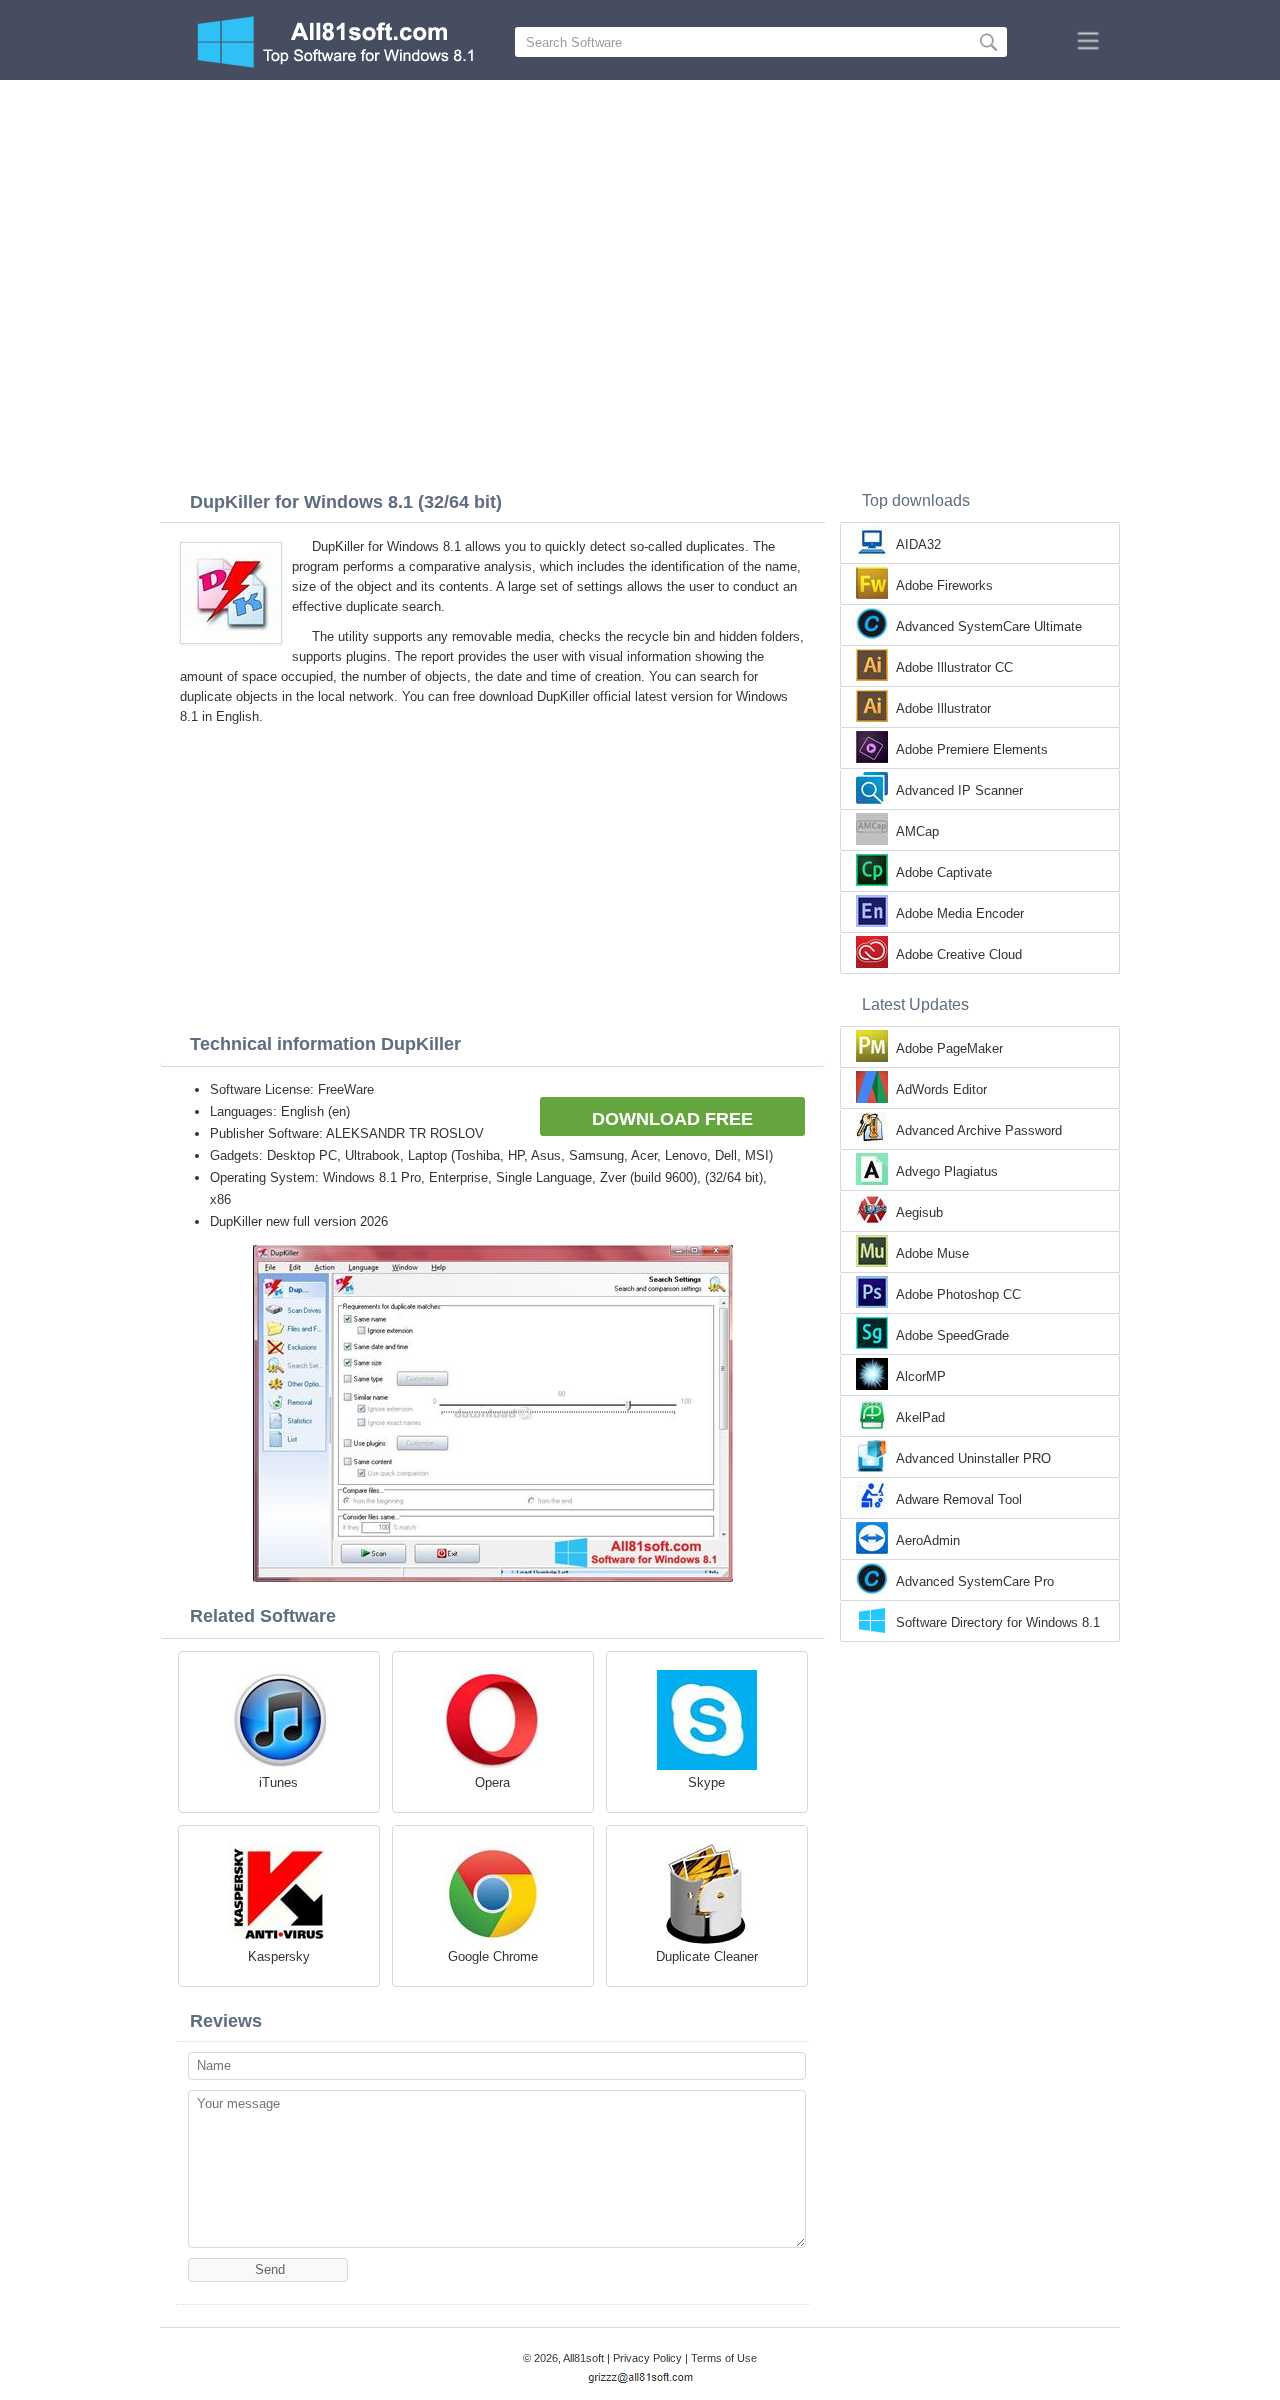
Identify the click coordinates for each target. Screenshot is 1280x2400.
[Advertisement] (640, 230)
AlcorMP (921, 1376)
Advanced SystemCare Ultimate (989, 626)
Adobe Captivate (944, 872)
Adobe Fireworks (944, 585)
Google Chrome (493, 1956)
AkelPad (920, 1417)
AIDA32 (918, 544)
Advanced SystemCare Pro (975, 1581)
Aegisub (919, 1212)
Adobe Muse (932, 1253)
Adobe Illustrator (943, 708)
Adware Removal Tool (959, 1499)
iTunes (278, 1782)
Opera (492, 1782)
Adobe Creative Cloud (959, 954)
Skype (706, 1782)
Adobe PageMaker (949, 1048)
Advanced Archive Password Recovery (979, 1132)
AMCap (917, 831)
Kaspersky (279, 1956)
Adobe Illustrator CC (954, 667)
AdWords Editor (941, 1089)
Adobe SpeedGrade (952, 1335)
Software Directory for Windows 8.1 (998, 1622)
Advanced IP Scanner (959, 790)
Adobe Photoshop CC (958, 1294)
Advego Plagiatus (947, 1171)
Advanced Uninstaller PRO (973, 1458)
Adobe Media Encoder (960, 913)
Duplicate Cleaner (707, 1956)
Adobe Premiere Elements (972, 749)
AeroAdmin (928, 1540)
